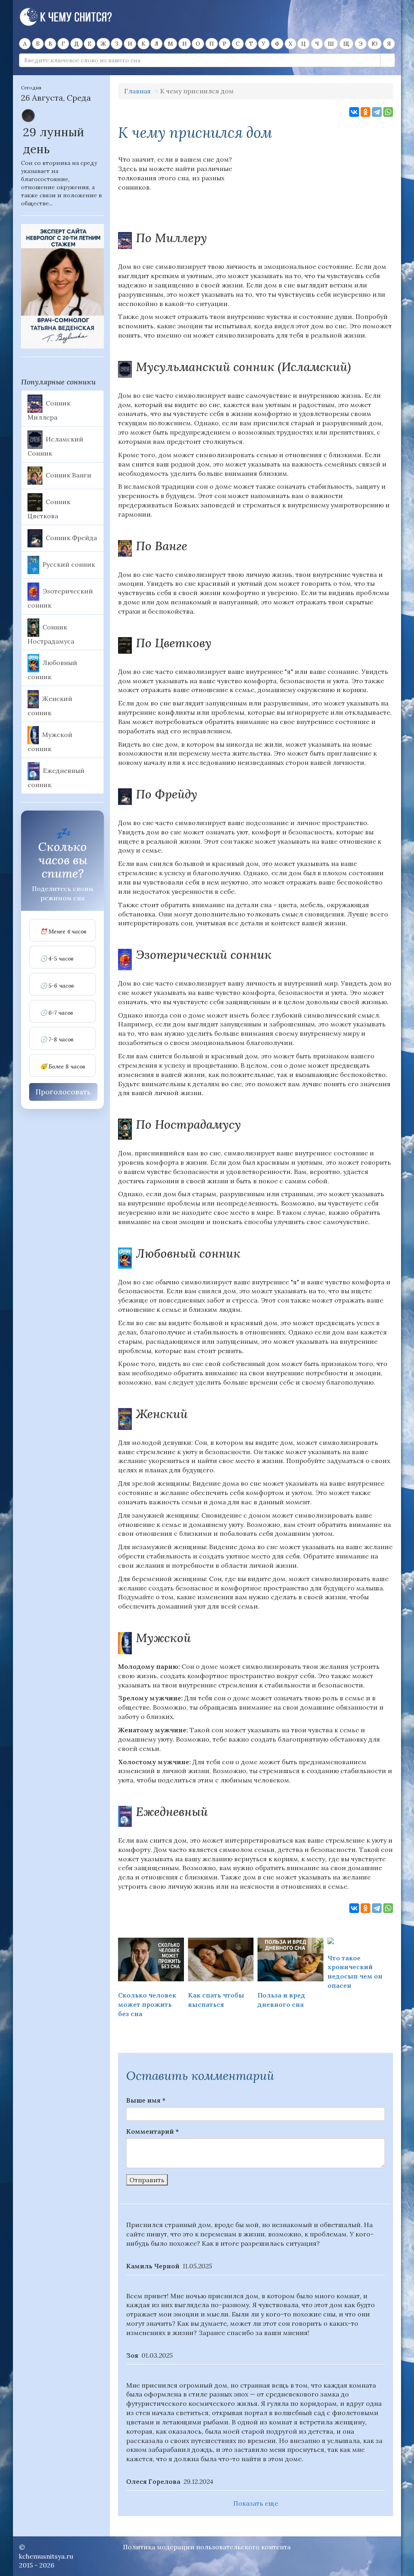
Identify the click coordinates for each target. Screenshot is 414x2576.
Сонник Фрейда (71, 537)
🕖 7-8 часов (57, 1040)
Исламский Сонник (55, 446)
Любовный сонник (52, 670)
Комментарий (152, 2131)
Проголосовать (63, 1092)
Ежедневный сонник (56, 777)
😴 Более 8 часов (63, 1067)
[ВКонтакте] (354, 112)
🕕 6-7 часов (57, 1013)
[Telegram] (377, 112)
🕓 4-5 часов (57, 959)
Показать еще (256, 2503)
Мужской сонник (50, 742)
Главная (137, 91)
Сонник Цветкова (49, 509)
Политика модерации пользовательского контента (207, 2547)
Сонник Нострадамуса (51, 634)
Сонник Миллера (49, 410)
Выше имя (146, 2100)
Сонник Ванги (69, 475)
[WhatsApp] (388, 112)
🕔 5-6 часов (57, 986)
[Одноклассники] (365, 112)
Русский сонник (69, 564)
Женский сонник (50, 706)
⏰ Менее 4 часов (63, 932)
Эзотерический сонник (60, 598)
